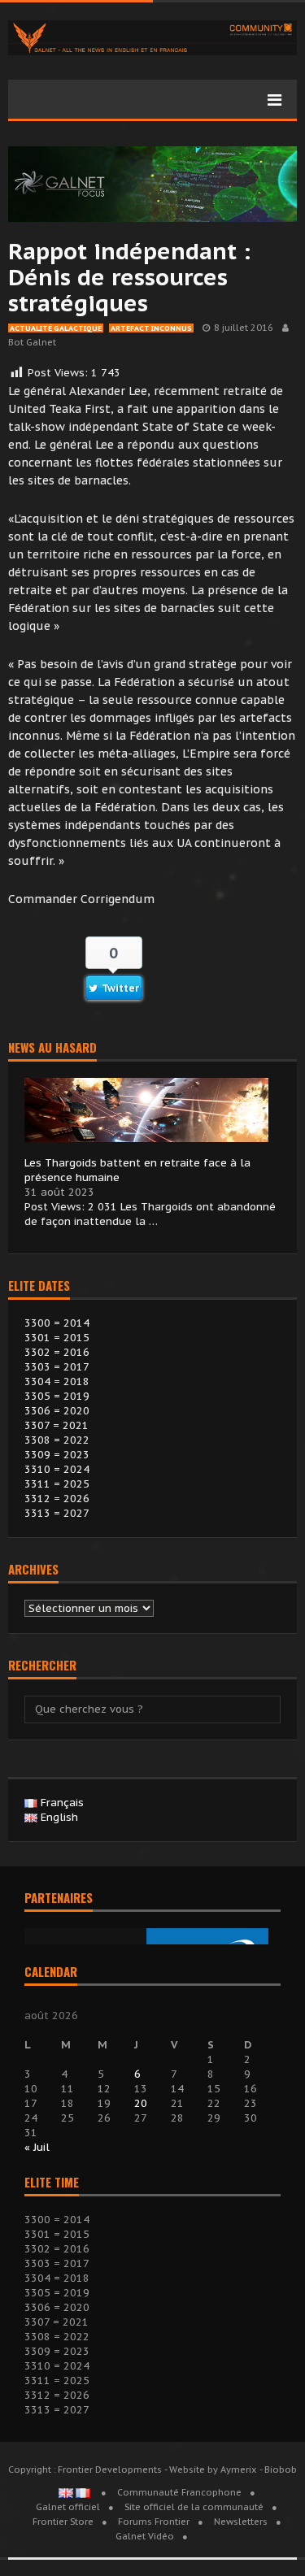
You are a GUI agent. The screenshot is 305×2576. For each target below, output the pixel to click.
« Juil (37, 2147)
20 (141, 2103)
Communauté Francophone (179, 2492)
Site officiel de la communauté (194, 2507)
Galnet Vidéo (145, 2536)
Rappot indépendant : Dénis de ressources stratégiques (129, 277)
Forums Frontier (154, 2522)
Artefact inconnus (151, 328)
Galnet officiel (68, 2507)
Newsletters (241, 2522)
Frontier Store (63, 2522)
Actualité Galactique (56, 328)
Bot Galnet (32, 342)
